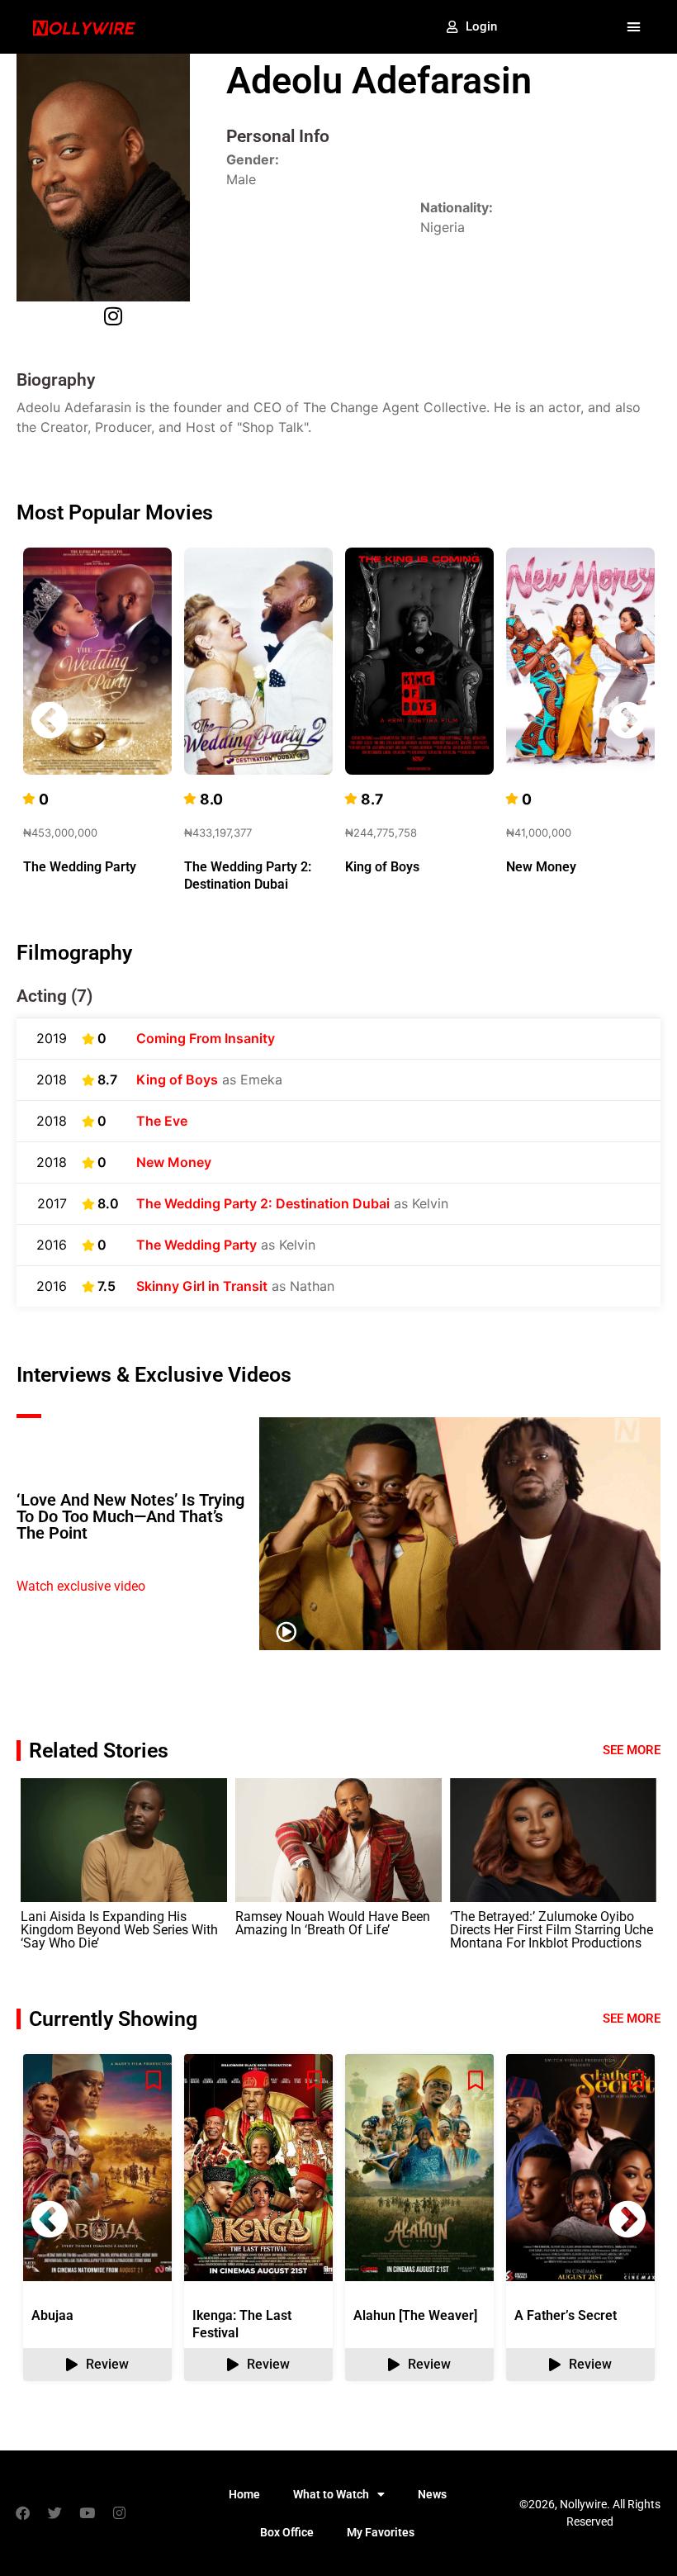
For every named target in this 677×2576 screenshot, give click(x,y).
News (432, 2494)
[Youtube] (87, 2513)
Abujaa (52, 2315)
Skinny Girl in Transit (202, 1286)
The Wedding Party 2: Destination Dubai (263, 1203)
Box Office (287, 2532)
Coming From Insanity (206, 1038)
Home (244, 2494)
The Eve (162, 1121)
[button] (633, 27)
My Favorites (381, 2532)
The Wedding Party (80, 867)
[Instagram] (119, 2513)
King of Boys (382, 867)
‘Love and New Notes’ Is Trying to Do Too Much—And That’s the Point (130, 1516)
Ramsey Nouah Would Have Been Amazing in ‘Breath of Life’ (333, 1923)
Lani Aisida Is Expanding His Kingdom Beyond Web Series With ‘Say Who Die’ (119, 1930)
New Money (541, 867)
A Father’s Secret (566, 2315)
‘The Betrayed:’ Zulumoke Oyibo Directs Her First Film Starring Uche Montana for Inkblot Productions (552, 1930)
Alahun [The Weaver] (415, 2315)
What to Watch (331, 2494)
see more (632, 2019)
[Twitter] (54, 2513)
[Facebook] (22, 2513)
